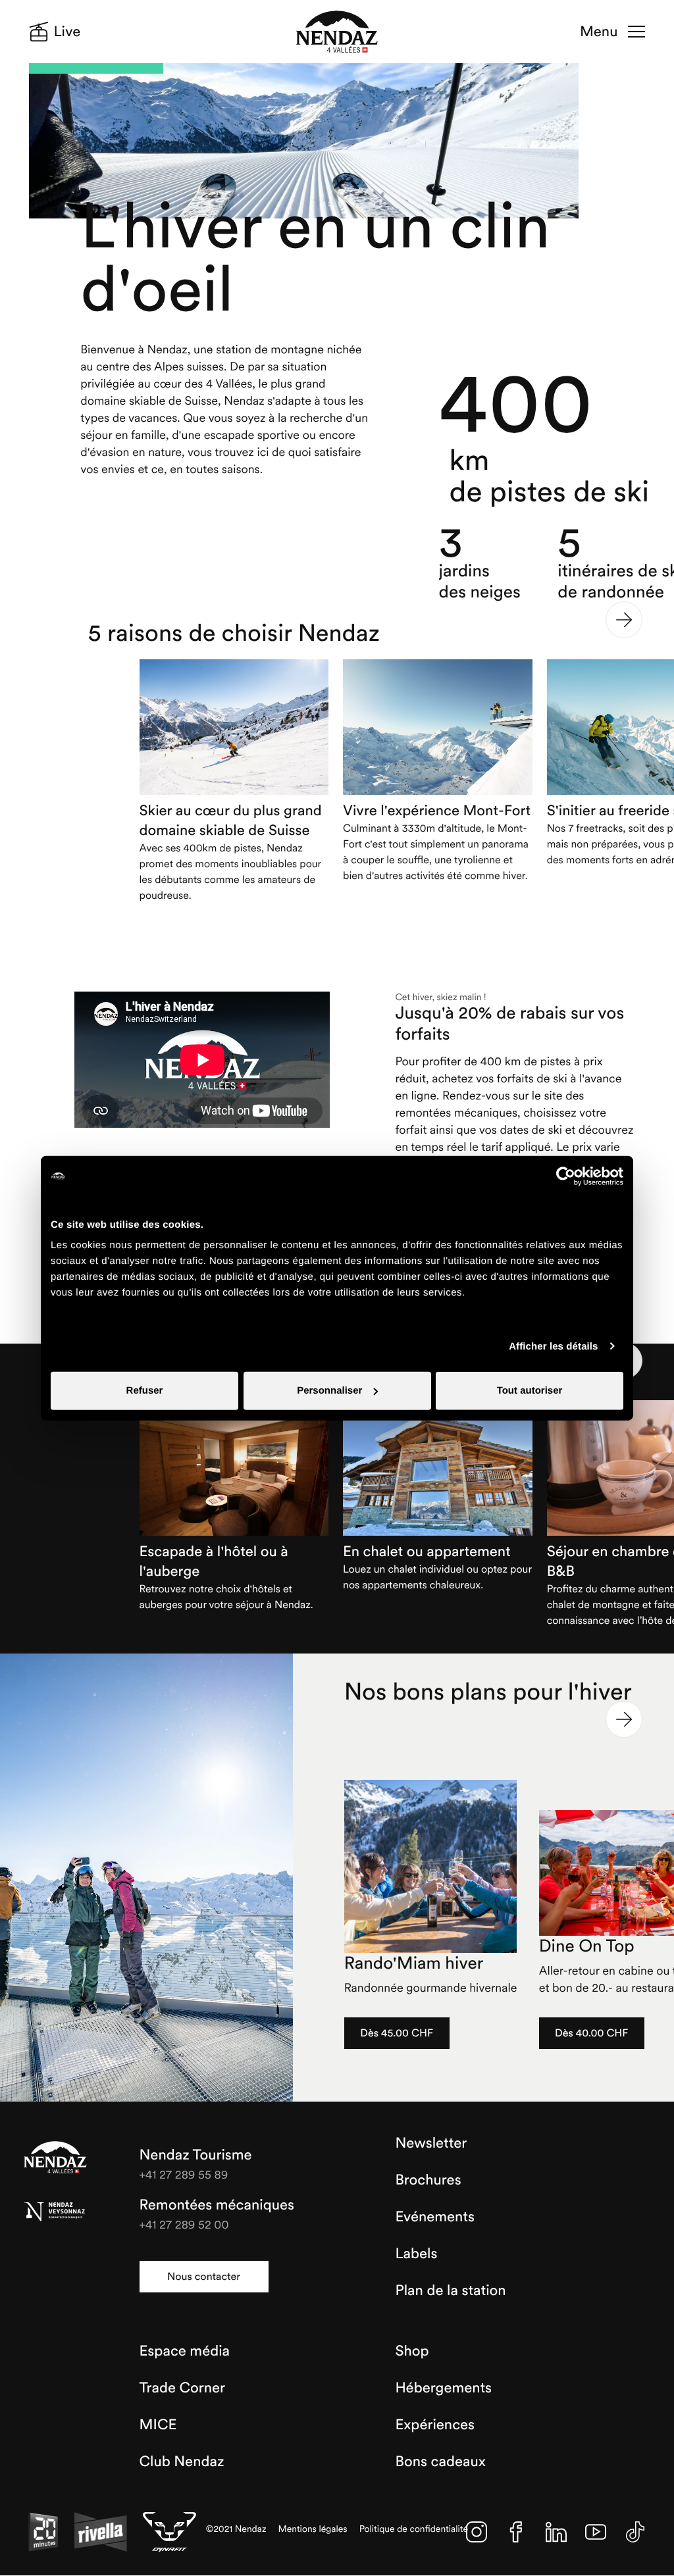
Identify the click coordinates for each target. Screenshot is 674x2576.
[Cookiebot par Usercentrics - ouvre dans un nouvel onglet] (566, 1176)
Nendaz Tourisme (55, 2158)
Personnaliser (329, 1391)
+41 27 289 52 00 (184, 2224)
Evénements (435, 2217)
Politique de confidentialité (414, 2529)
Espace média (185, 2351)
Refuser (145, 1391)
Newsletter (431, 2143)
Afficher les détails (553, 1346)
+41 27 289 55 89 (184, 2174)
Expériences (435, 2425)
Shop (412, 2351)
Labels (416, 2254)
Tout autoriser (530, 1391)
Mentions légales (313, 2529)
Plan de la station (450, 2290)
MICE (158, 2425)
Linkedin (556, 2532)
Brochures (428, 2180)
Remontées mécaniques (217, 2205)
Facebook (516, 2532)
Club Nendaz (182, 2462)
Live (67, 32)
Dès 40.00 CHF (591, 2033)
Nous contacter (204, 2277)
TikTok (635, 2532)
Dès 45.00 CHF (397, 2033)
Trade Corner (182, 2388)
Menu (599, 32)
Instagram (477, 2532)
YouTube (596, 2532)
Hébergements (443, 2388)
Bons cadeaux (440, 2462)
